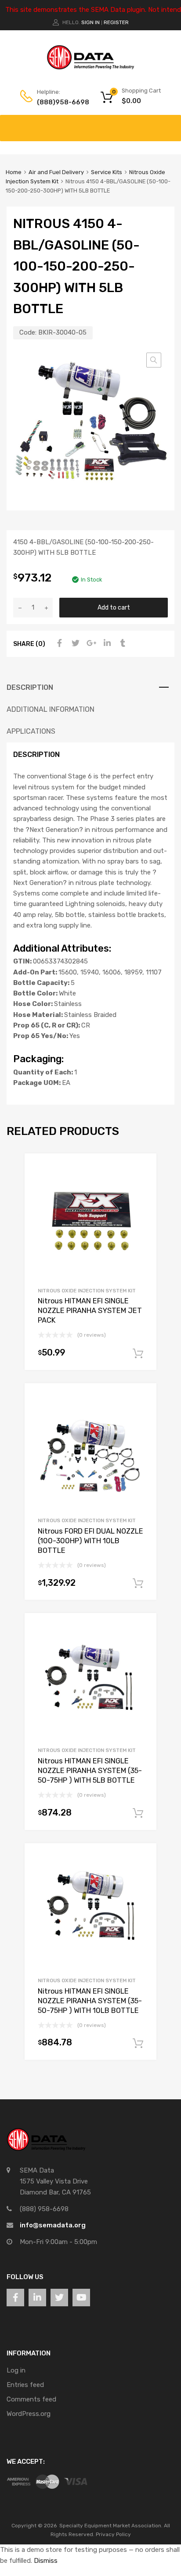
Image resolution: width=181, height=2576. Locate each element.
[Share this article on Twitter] (74, 643)
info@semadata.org (53, 2225)
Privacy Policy (113, 2534)
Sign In (90, 22)
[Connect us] (15, 2298)
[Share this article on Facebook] (58, 643)
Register (116, 22)
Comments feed (31, 2399)
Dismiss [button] (46, 2561)
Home (14, 172)
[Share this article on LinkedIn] (106, 643)
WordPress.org (29, 2414)
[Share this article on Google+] (90, 643)
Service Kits (107, 172)
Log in (16, 2370)
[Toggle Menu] (170, 124)
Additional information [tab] (51, 709)
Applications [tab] (31, 731)
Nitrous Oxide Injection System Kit (87, 1291)
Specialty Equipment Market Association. (111, 2526)
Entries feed (25, 2385)
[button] (154, 360)
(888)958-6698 (58, 102)
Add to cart (114, 607)
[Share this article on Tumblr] (122, 643)
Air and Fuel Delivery (56, 172)
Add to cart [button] (138, 1354)
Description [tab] (30, 687)
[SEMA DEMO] (90, 68)
